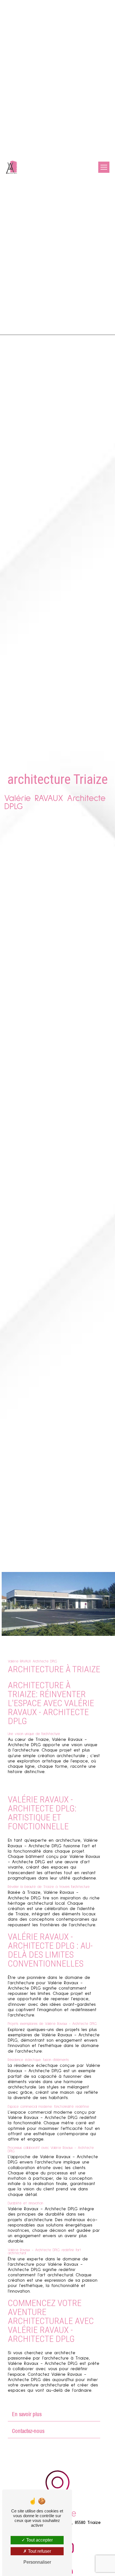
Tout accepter (39, 2540)
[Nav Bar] (104, 167)
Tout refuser (39, 2551)
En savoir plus (27, 2414)
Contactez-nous (28, 2431)
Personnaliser (37, 2562)
